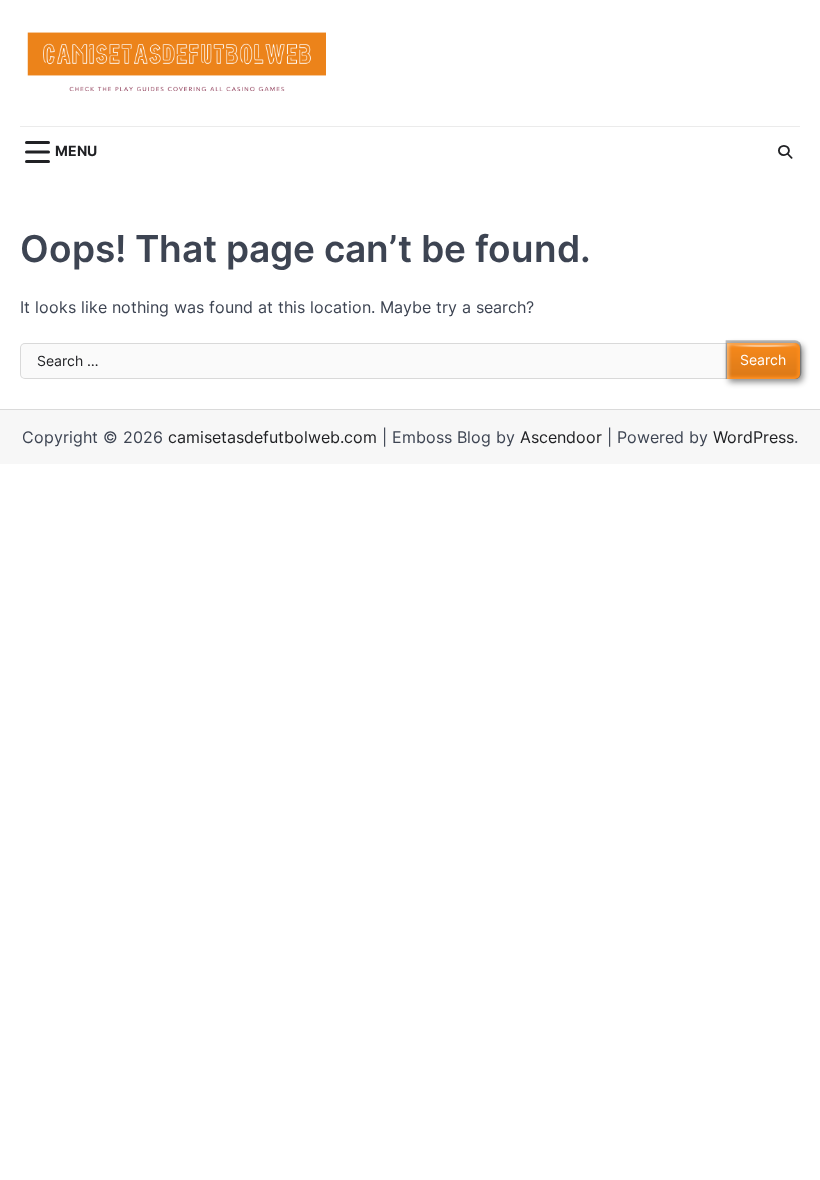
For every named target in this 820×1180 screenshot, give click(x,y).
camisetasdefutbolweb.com (272, 437)
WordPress (753, 437)
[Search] (785, 152)
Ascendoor (561, 437)
